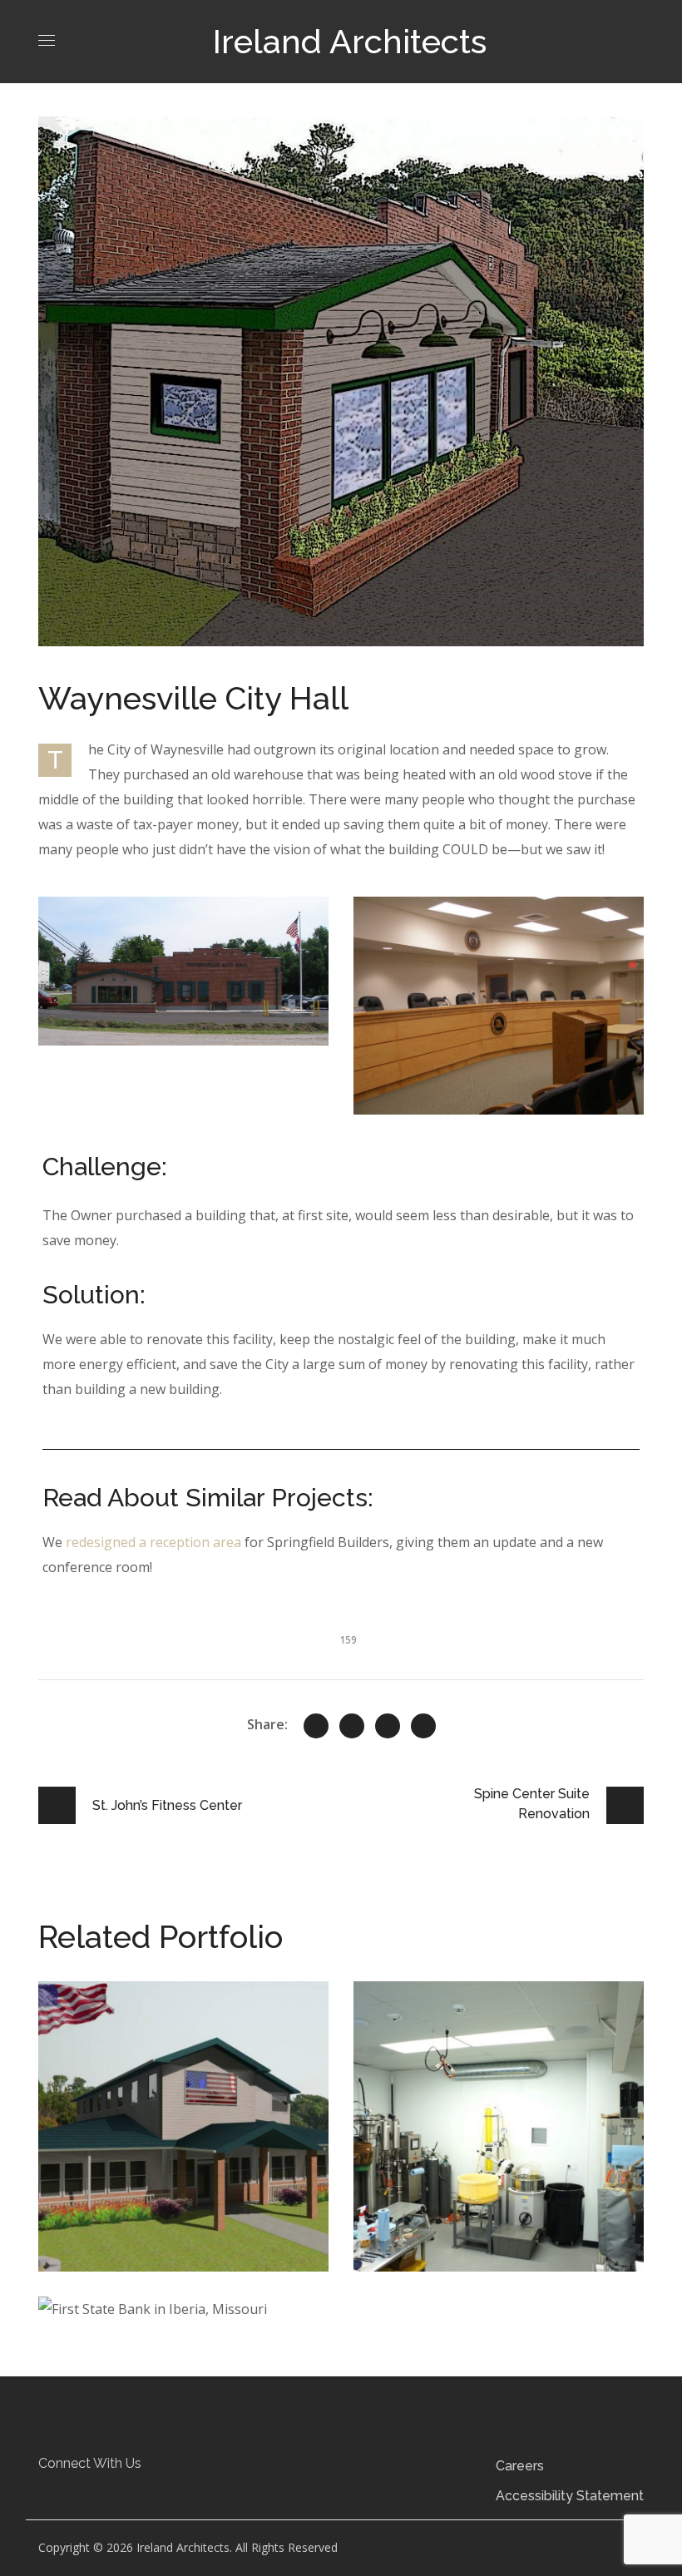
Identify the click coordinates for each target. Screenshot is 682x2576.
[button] (58, 2491)
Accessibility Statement (570, 2496)
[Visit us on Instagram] (120, 2491)
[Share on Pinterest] (388, 1726)
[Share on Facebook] (352, 1726)
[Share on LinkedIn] (423, 1726)
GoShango (436, 2022)
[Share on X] (316, 1726)
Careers (520, 2466)
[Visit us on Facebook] (58, 2491)
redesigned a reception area (153, 1542)
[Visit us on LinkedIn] (89, 2491)
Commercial (104, 2047)
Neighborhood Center (177, 2022)
